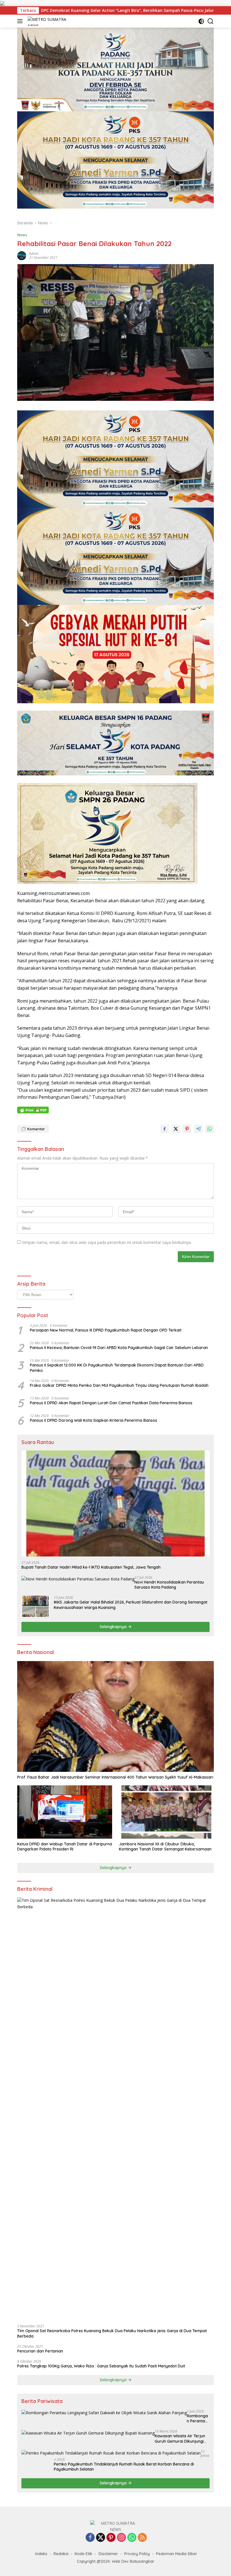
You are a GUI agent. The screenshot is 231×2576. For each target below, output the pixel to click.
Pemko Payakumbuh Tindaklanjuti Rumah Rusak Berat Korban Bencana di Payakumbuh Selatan (124, 2467)
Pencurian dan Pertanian (40, 2351)
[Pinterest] (111, 2538)
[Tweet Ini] (176, 1129)
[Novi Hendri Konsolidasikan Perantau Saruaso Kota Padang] (78, 1579)
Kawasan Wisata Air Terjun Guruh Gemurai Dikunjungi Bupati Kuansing (180, 2438)
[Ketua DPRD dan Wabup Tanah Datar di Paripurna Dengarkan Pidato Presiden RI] (65, 1812)
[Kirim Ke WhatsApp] (210, 1129)
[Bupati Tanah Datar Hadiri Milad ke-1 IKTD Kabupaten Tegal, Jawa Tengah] (115, 1503)
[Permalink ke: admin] (22, 255)
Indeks (41, 2554)
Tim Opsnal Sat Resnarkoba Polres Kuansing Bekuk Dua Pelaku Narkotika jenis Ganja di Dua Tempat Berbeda (112, 2333)
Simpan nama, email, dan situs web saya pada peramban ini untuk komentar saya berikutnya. (107, 1242)
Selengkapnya (114, 1627)
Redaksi (61, 2554)
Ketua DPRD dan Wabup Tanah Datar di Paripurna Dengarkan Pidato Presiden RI (65, 1847)
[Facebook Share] (165, 1129)
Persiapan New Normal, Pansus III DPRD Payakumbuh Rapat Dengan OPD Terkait (106, 1330)
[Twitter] (101, 2538)
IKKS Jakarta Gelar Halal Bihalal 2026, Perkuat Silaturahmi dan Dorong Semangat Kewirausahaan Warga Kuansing (131, 1605)
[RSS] (142, 2538)
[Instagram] (121, 2538)
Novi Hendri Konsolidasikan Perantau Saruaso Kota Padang (169, 1585)
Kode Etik (84, 2554)
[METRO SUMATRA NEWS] (52, 21)
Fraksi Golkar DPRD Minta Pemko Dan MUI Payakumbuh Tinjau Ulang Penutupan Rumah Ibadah (119, 1385)
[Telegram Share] (198, 1129)
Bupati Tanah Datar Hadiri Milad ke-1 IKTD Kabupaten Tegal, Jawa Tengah (91, 1567)
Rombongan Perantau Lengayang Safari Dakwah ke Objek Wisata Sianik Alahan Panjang (197, 2418)
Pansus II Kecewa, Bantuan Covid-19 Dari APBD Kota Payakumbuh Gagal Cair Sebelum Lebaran (119, 1348)
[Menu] (21, 21)
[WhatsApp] (132, 2538)
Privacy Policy (137, 2554)
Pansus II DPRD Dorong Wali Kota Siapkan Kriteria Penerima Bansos (94, 1420)
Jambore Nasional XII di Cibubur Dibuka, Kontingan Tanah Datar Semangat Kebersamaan (165, 1847)
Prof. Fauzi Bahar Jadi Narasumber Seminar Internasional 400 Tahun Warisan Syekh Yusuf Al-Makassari (115, 1777)
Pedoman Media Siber (177, 2554)
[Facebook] (90, 2538)
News (22, 235)
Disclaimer (108, 2554)
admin (34, 254)
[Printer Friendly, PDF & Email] (33, 1110)
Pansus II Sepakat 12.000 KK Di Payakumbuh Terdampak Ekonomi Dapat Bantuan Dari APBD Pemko (117, 1368)
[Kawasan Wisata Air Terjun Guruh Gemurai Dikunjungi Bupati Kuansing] (88, 2433)
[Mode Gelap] (201, 21)
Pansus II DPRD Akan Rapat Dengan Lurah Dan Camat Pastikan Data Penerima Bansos (111, 1403)
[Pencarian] (211, 21)
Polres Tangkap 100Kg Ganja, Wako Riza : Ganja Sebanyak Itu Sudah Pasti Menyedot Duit (101, 2366)
